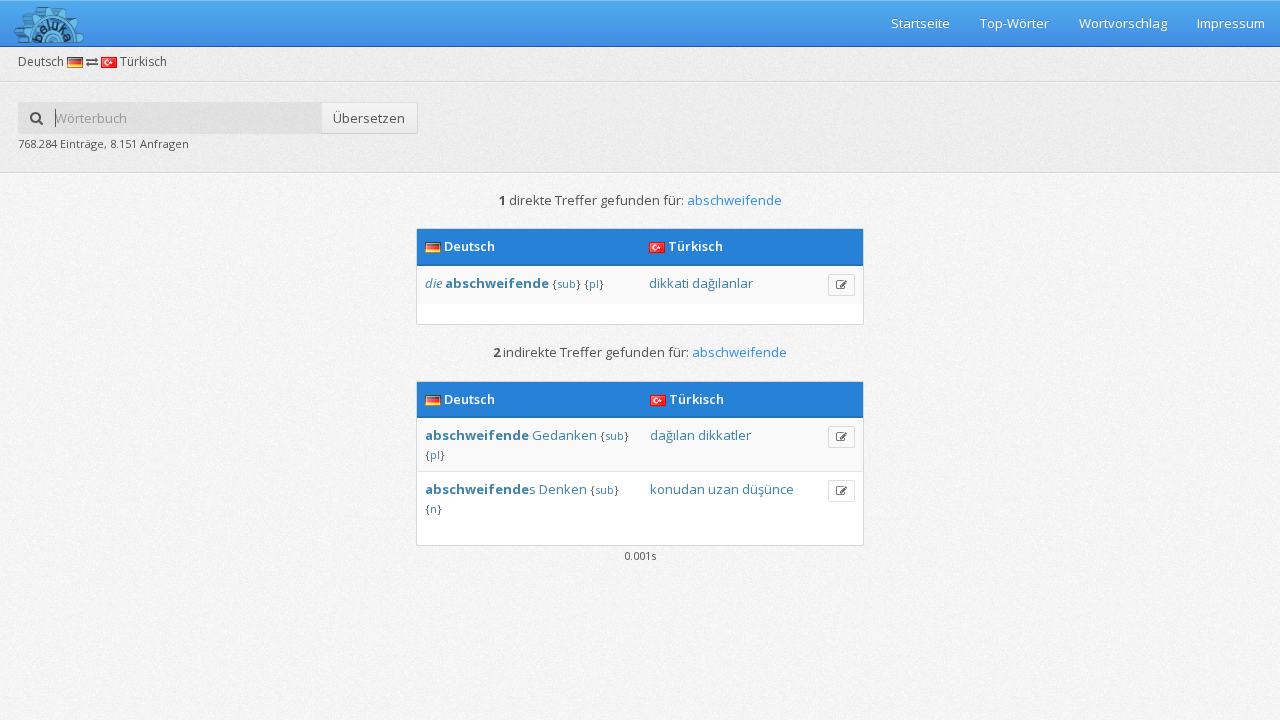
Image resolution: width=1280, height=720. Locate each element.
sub (566, 283)
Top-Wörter (1014, 23)
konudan (677, 489)
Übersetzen (369, 118)
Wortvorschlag (1123, 23)
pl (594, 283)
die (433, 283)
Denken (563, 489)
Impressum (1231, 23)
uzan (723, 489)
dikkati (669, 283)
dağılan (672, 435)
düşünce (768, 489)
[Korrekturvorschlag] (841, 285)
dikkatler (724, 435)
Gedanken (564, 435)
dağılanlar (722, 283)
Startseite (920, 23)
